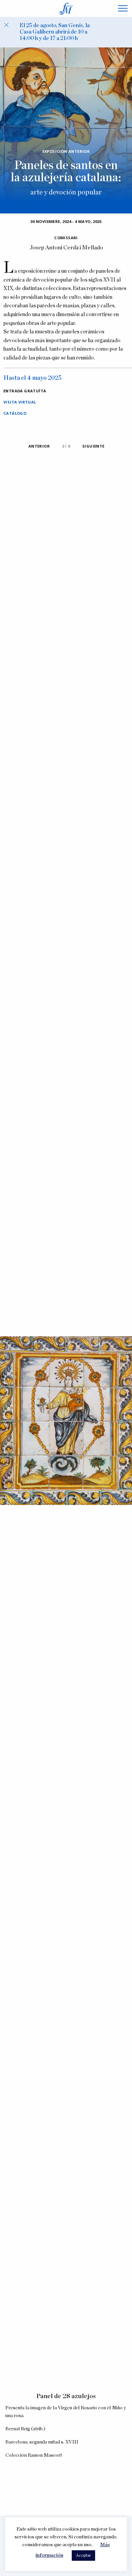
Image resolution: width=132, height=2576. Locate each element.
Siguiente (93, 446)
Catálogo (15, 413)
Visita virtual (20, 402)
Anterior (39, 446)
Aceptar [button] (83, 2556)
